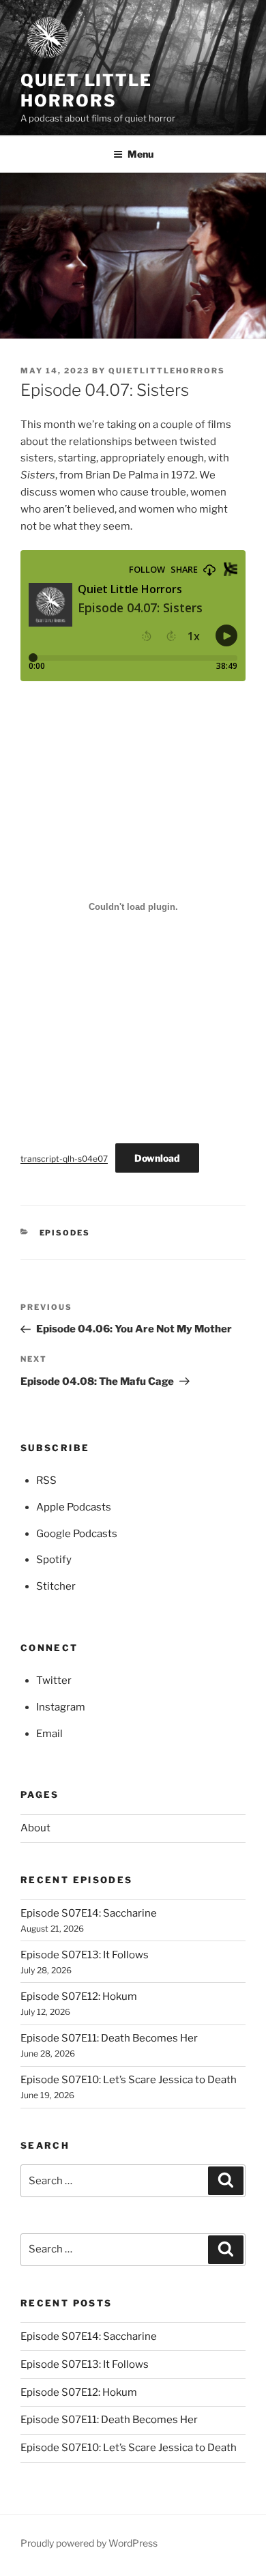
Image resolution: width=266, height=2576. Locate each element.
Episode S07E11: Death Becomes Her (109, 2038)
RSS (46, 1480)
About (35, 1828)
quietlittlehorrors (167, 371)
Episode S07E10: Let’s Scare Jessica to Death (129, 2080)
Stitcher (56, 1586)
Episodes (65, 1233)
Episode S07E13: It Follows (85, 1955)
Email (49, 1734)
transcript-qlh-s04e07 (64, 1159)
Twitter (54, 1680)
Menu (141, 154)
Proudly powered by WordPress (89, 2543)
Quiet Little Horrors (86, 90)
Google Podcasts (77, 1534)
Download (157, 1158)
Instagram (61, 1707)
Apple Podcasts (74, 1507)
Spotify (54, 1560)
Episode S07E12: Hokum (79, 1997)
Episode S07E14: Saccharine (89, 1913)
